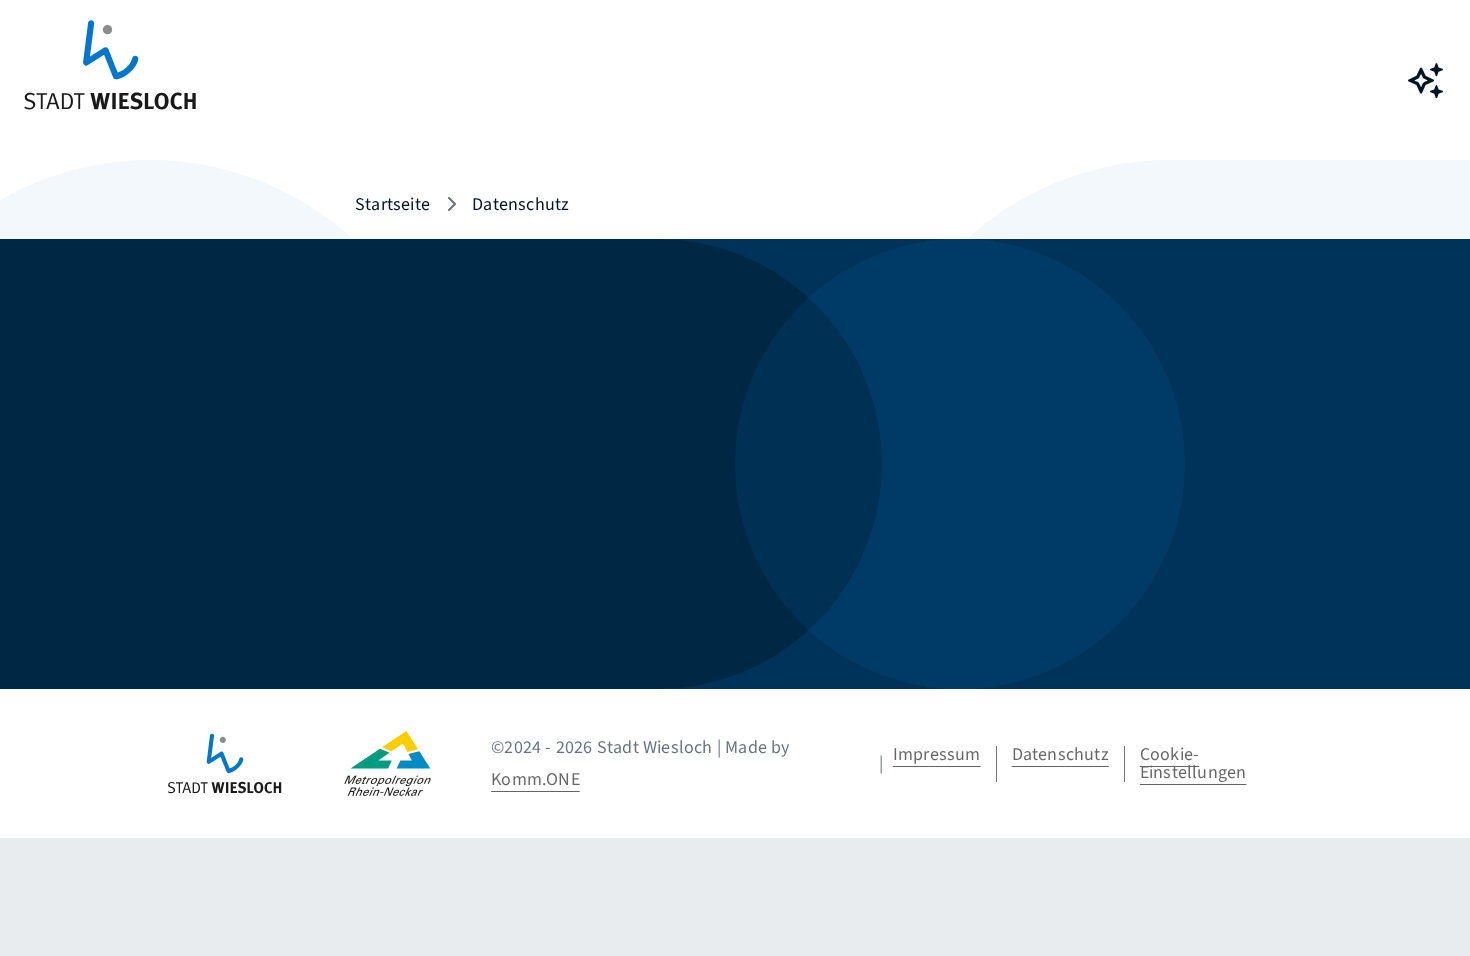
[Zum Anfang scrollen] (1425, 896)
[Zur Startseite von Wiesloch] (110, 80)
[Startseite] (254, 763)
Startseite (392, 204)
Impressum (937, 754)
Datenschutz (1060, 754)
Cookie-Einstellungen (1193, 763)
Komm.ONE (535, 779)
